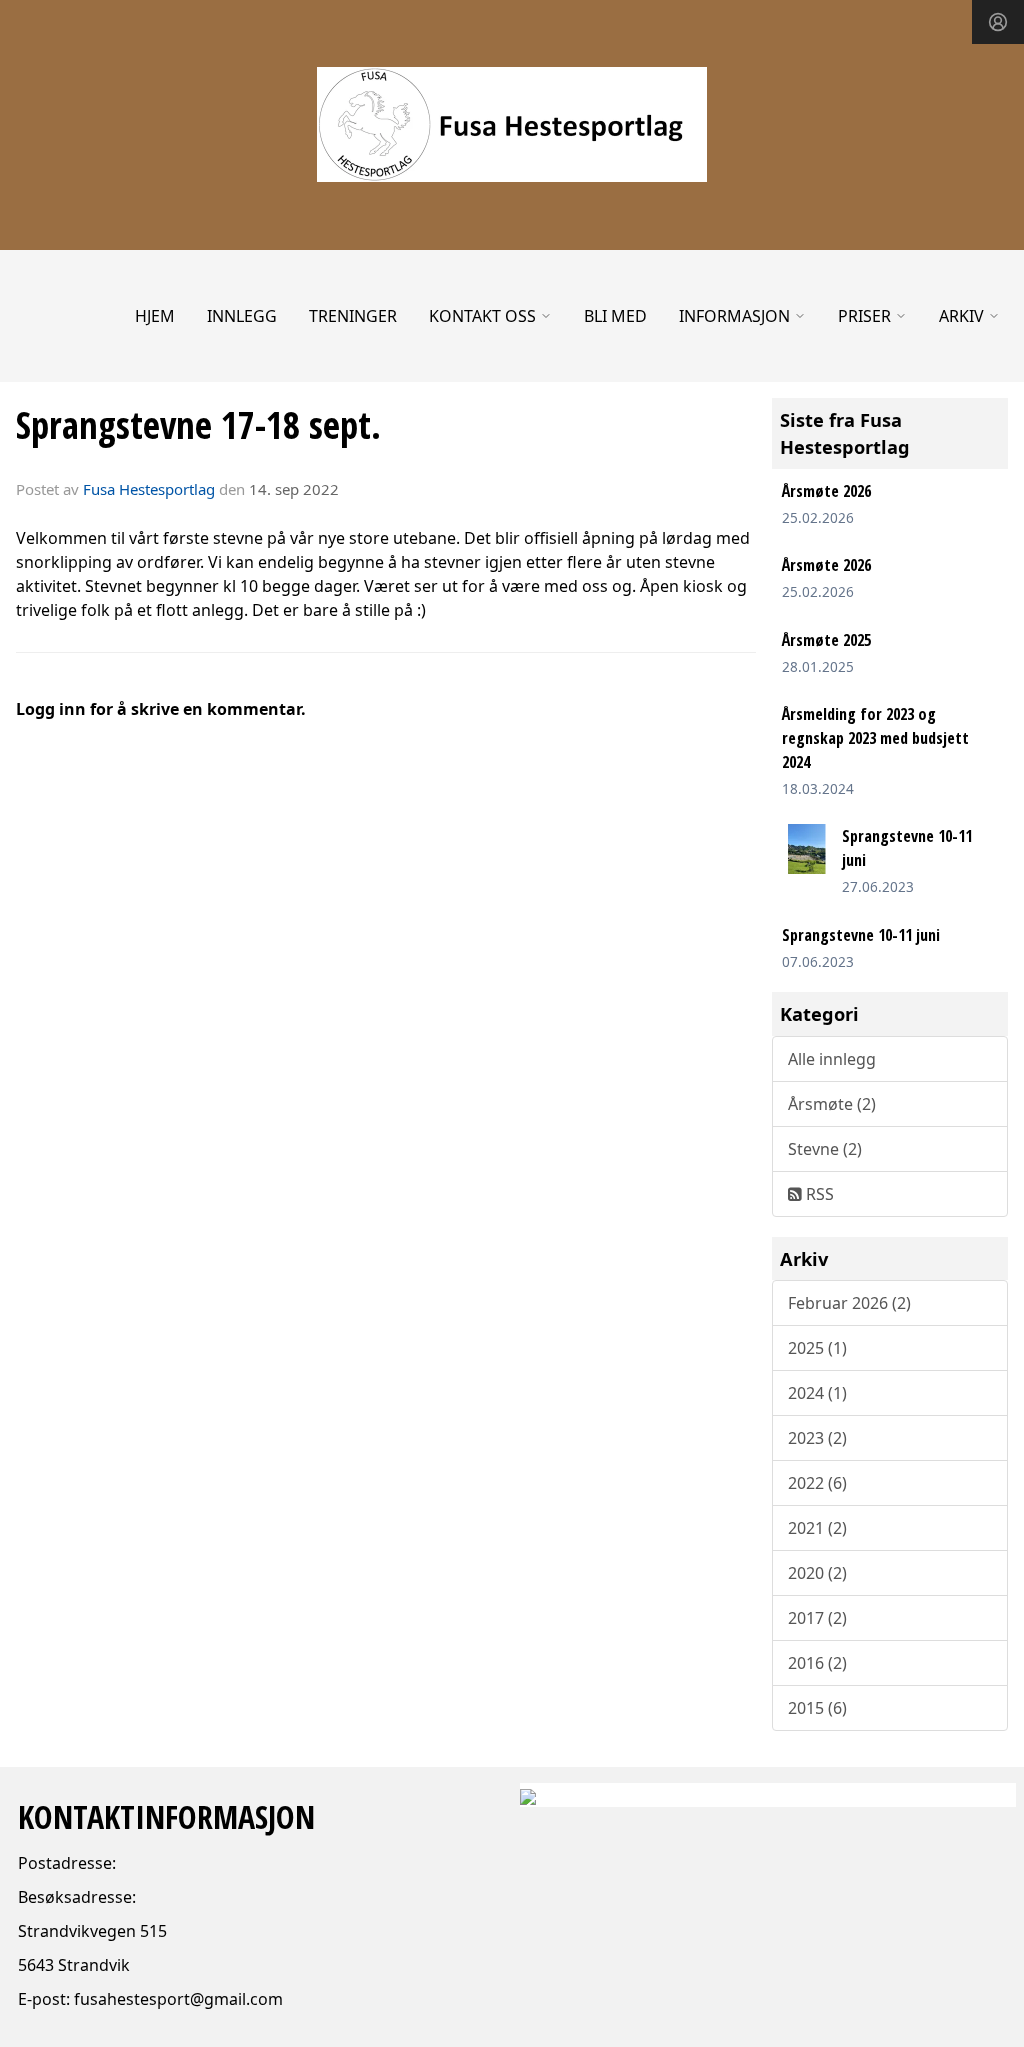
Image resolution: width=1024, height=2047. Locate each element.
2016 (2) (817, 1663)
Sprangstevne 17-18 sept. (198, 425)
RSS (818, 1194)
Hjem (155, 316)
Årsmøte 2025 (826, 640)
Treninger (353, 316)
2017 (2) (817, 1618)
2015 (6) (817, 1708)
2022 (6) (817, 1483)
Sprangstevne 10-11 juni (861, 935)
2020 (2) (817, 1573)
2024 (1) (817, 1393)
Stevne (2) (825, 1149)
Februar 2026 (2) (849, 1303)
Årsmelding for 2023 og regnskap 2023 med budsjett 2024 (875, 738)
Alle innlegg (832, 1059)
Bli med (615, 316)
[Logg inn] (998, 22)
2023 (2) (817, 1438)
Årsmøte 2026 (826, 491)
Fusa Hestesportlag (149, 489)
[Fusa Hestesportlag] (512, 124)
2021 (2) (817, 1528)
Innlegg (242, 316)
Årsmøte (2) (832, 1104)
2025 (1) (817, 1348)
